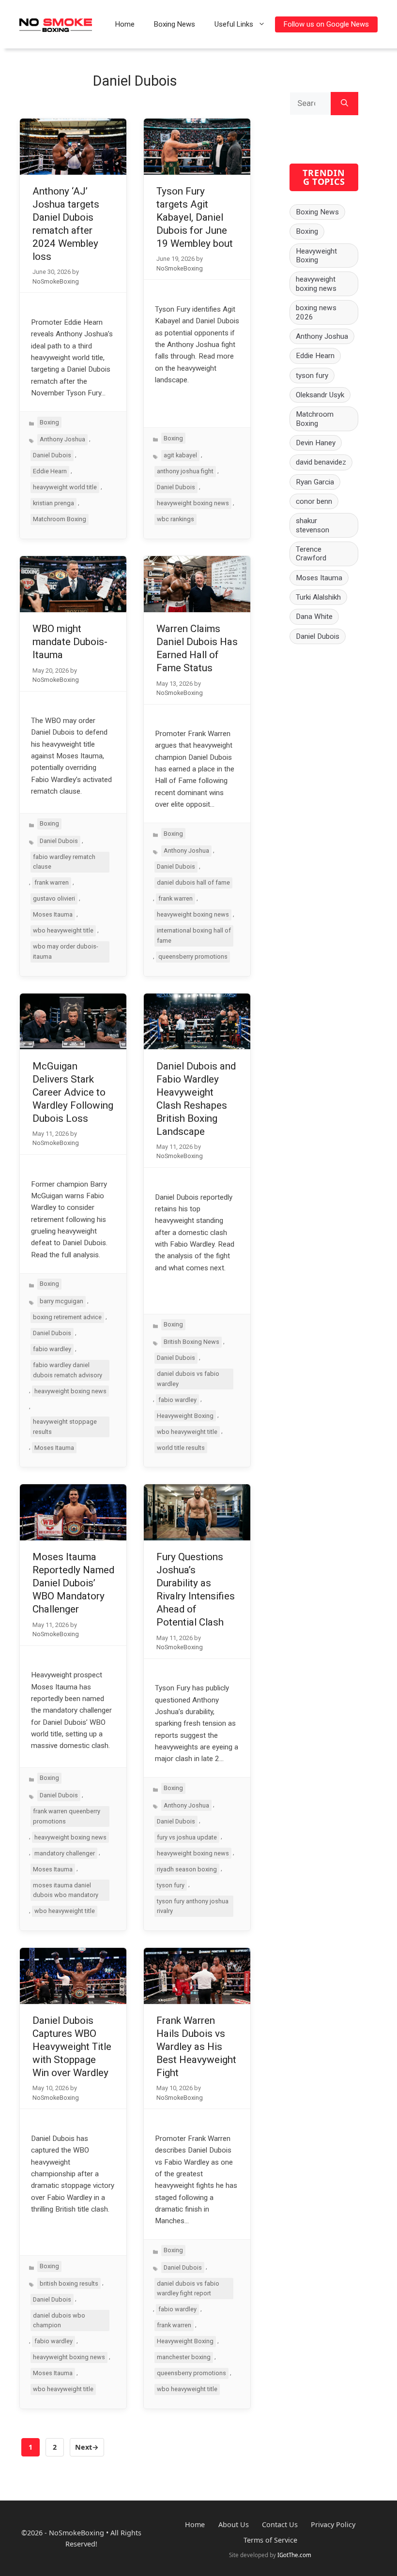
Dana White (314, 617)
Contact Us (280, 2524)
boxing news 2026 (316, 312)
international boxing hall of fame (194, 935)
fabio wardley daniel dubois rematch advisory (68, 1370)
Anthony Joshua (62, 439)
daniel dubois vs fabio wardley (188, 1378)
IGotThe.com (294, 2555)
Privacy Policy (333, 2524)
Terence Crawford (311, 554)
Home (125, 24)
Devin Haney (316, 443)
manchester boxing (184, 2357)
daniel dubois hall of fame (193, 882)
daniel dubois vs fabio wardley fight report (188, 2288)
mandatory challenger (65, 1853)
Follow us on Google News (326, 24)
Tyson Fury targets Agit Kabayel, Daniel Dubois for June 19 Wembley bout (195, 217)
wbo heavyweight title (63, 930)
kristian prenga (53, 503)
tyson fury (171, 1885)
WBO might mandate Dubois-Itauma (70, 642)
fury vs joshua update (187, 1837)
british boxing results (69, 2283)
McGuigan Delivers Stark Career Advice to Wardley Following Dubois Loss (73, 1092)
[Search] (344, 104)
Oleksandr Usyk (320, 395)
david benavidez (321, 462)
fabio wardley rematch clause (64, 862)
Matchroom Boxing (60, 519)
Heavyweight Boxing (185, 1416)
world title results (181, 1448)
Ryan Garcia (315, 482)
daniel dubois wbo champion (59, 2320)
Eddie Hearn (50, 471)
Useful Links (234, 24)
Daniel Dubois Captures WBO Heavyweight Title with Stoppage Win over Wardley (72, 2047)
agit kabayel (180, 455)
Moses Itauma (53, 914)
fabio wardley (52, 1349)
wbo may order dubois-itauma (66, 951)
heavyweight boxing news (193, 503)
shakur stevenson (313, 525)
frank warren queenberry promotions (67, 1816)
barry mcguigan (61, 1301)
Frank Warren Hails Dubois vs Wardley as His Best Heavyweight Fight (196, 2047)
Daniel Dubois (52, 455)
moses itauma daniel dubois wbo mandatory (66, 1890)
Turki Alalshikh (318, 597)
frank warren (52, 882)
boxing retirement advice (67, 1317)
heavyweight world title (65, 487)
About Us (234, 2524)
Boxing (49, 422)
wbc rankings (176, 519)
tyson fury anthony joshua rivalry (193, 1906)
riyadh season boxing (187, 1869)
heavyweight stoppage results (65, 1426)
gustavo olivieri (54, 898)
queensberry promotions (193, 957)
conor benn (314, 501)
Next (87, 2447)
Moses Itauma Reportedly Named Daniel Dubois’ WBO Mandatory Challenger (73, 1583)
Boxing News (175, 24)
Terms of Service (270, 2540)
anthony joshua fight (185, 471)
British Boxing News (191, 1342)
